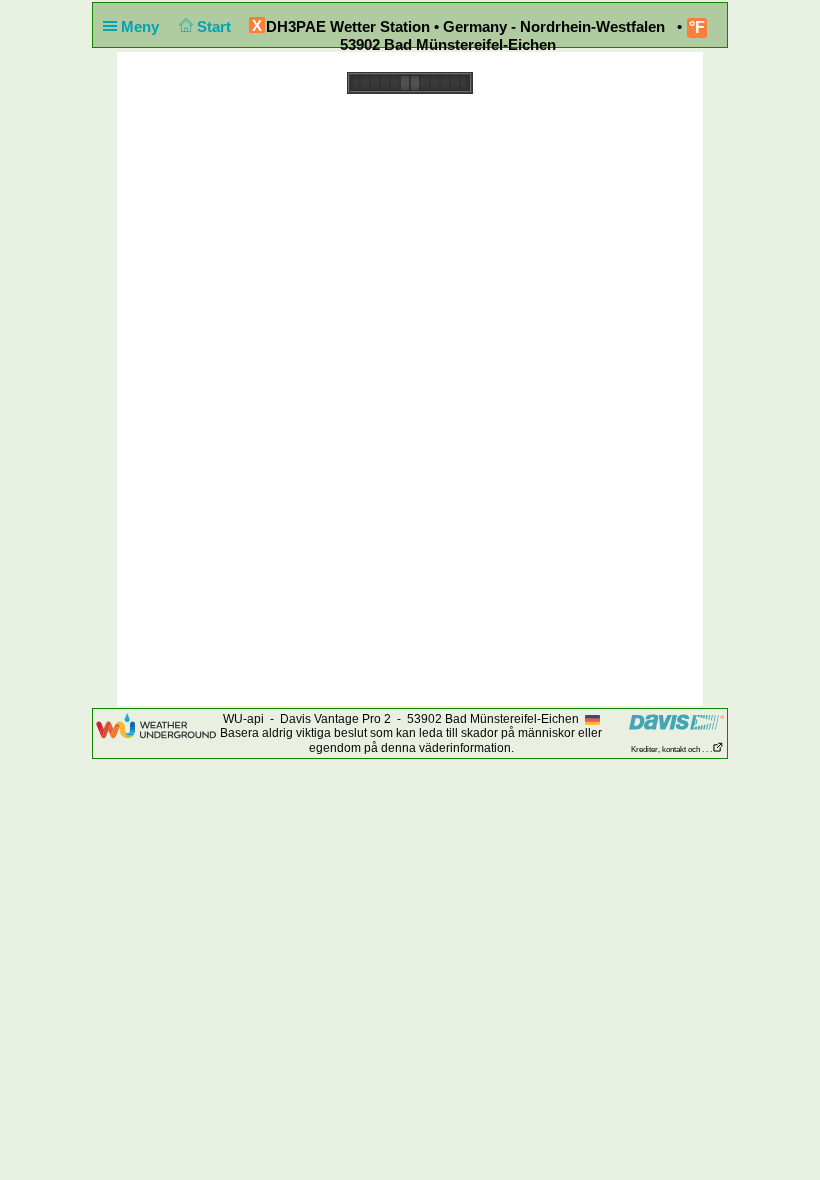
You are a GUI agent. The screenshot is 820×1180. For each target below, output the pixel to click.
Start (216, 26)
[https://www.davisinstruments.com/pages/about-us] (676, 721)
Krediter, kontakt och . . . (671, 749)
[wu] (156, 725)
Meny (142, 26)
